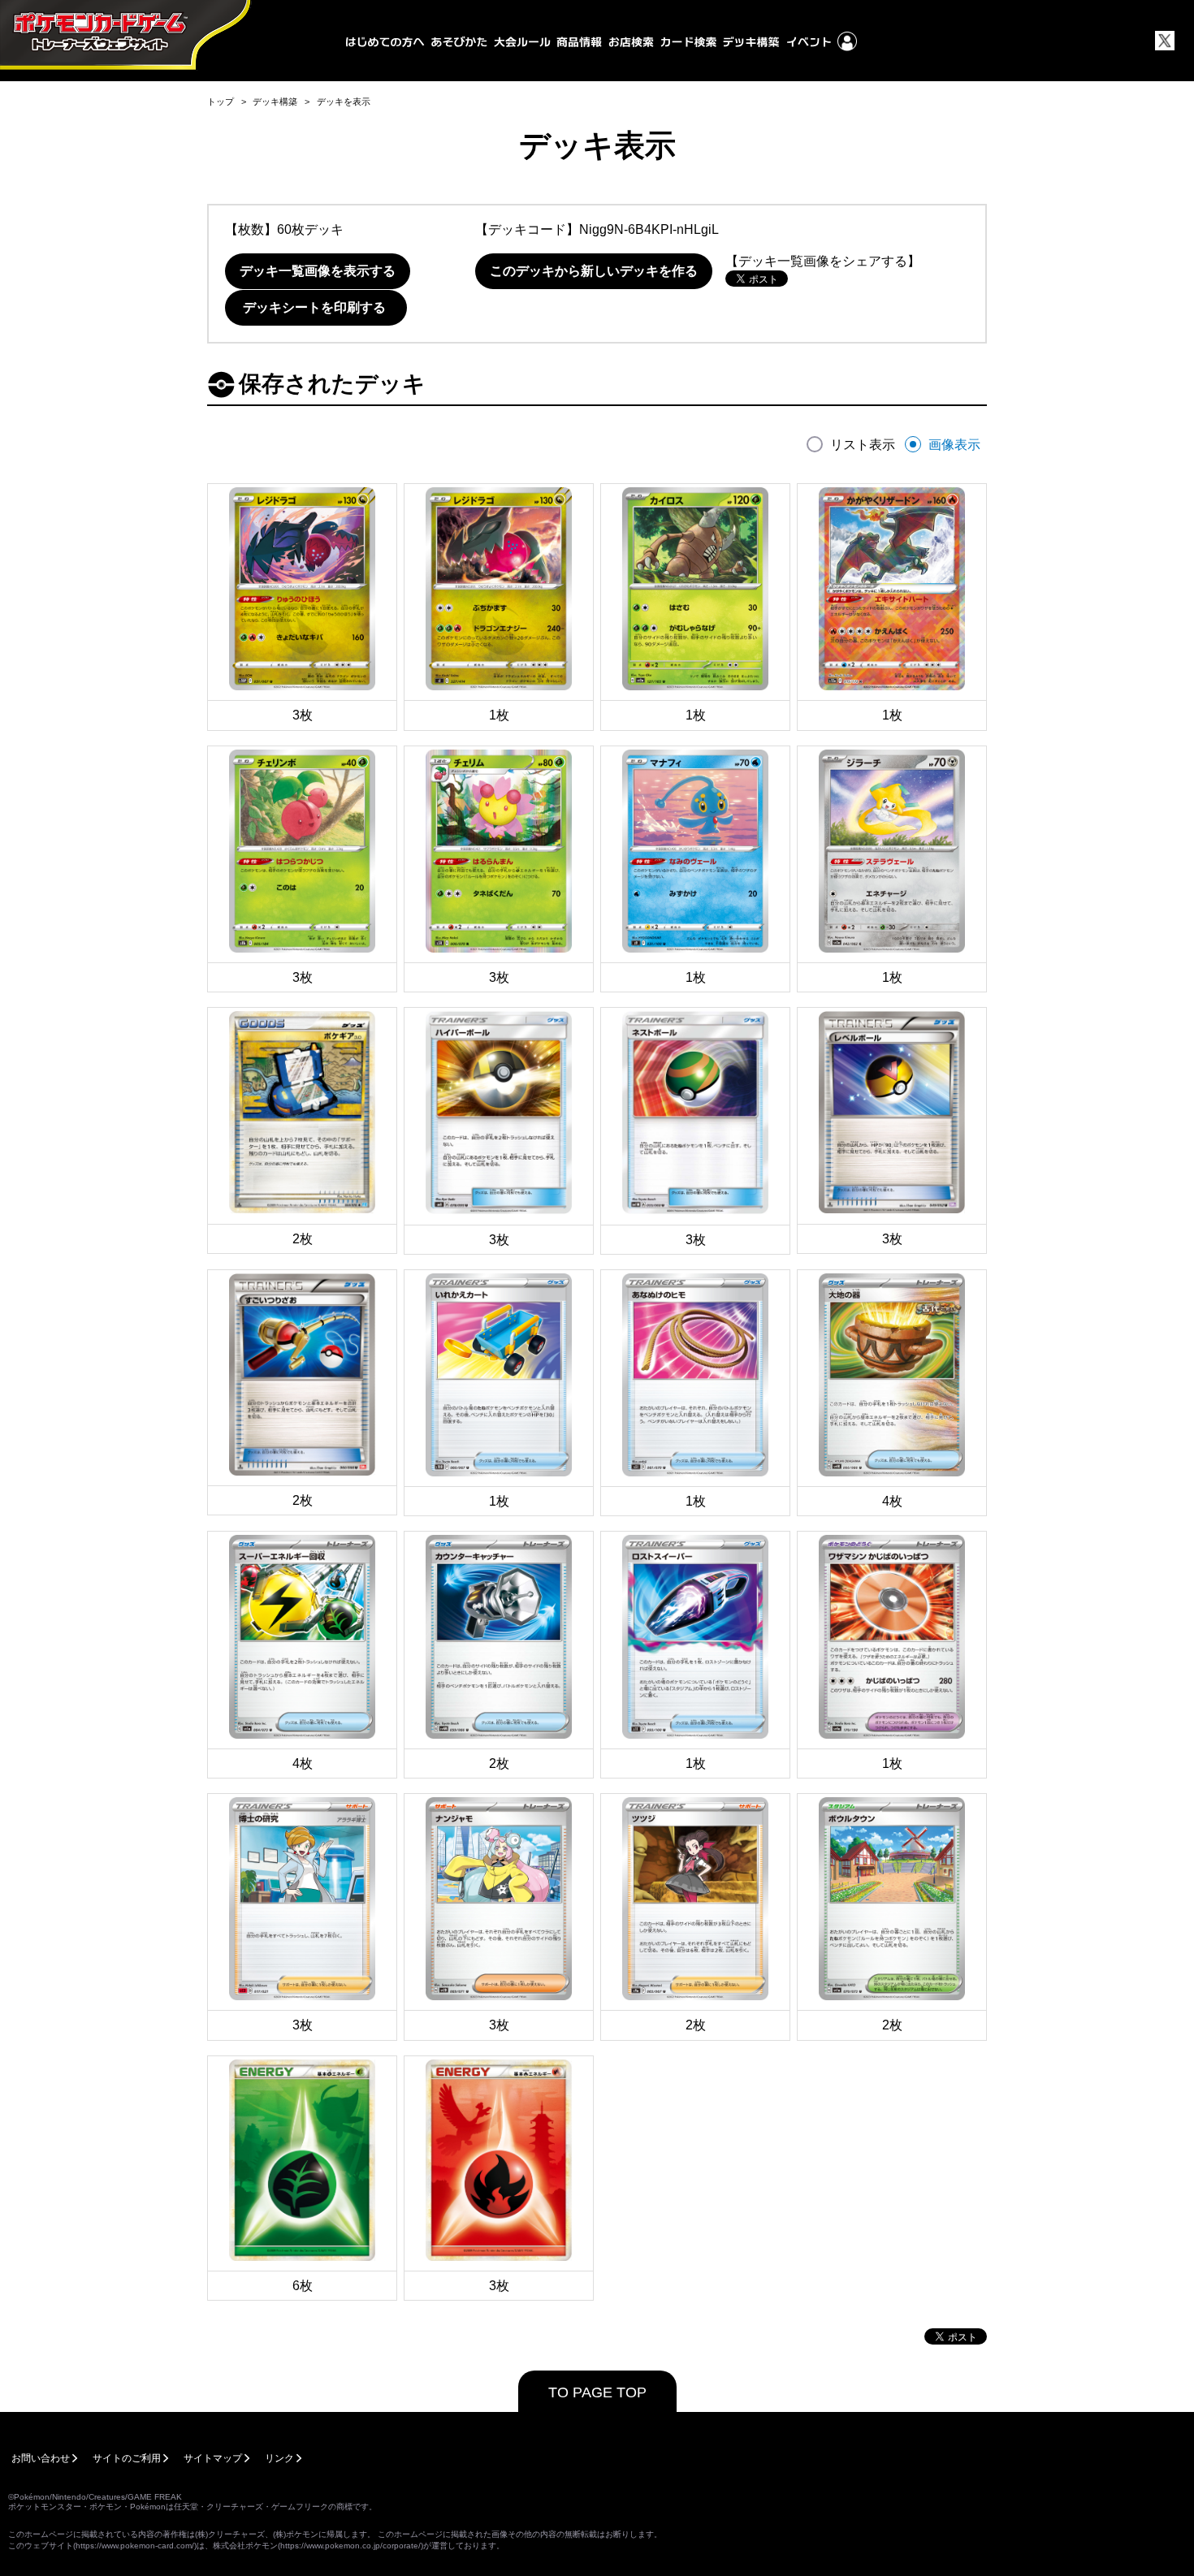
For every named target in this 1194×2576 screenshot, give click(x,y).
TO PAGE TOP (597, 2392)
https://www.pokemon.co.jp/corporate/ (350, 2546)
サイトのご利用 (127, 2458)
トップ (221, 102)
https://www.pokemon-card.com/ (135, 2546)
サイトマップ (213, 2458)
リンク (279, 2458)
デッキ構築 (275, 102)
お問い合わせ (41, 2458)
